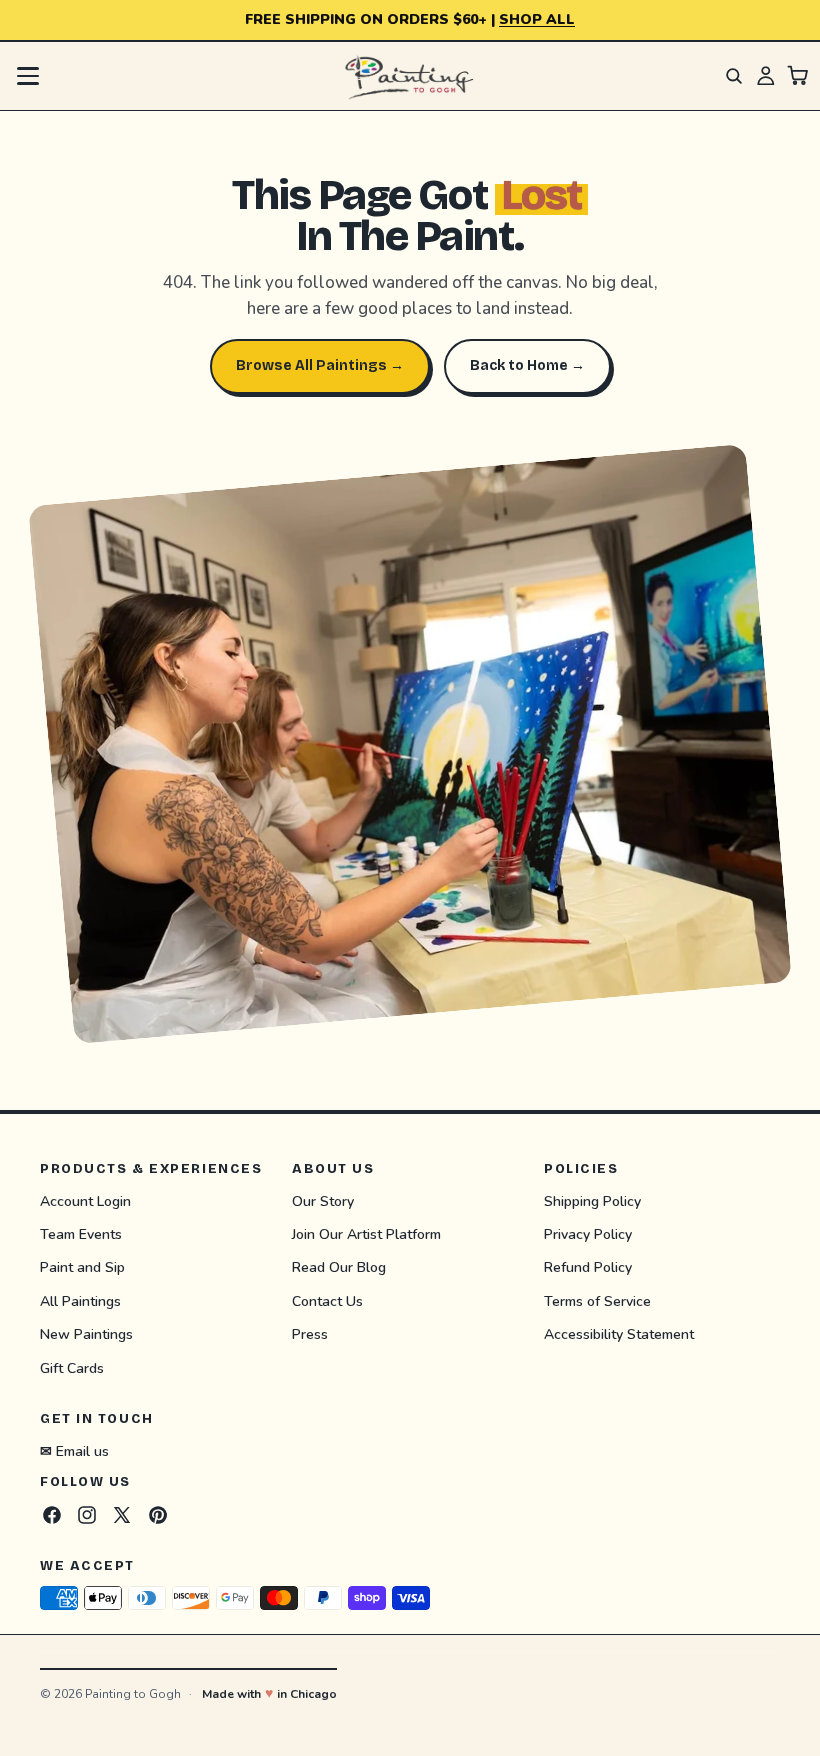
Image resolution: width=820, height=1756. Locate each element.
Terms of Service (597, 1300)
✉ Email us (74, 1450)
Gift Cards (72, 1367)
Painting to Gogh (133, 1694)
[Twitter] (122, 1514)
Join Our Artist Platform (366, 1234)
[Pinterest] (158, 1514)
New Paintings (86, 1334)
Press (310, 1334)
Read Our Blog (339, 1267)
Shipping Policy (592, 1200)
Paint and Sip (82, 1267)
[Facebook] (52, 1514)
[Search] (734, 76)
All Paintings (80, 1300)
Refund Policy (588, 1267)
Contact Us (327, 1300)
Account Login (85, 1200)
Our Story (323, 1200)
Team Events (81, 1234)
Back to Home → (527, 365)
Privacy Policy (588, 1234)
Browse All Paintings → (320, 365)
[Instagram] (87, 1514)
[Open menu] (28, 76)
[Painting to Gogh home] (410, 76)
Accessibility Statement (619, 1334)
